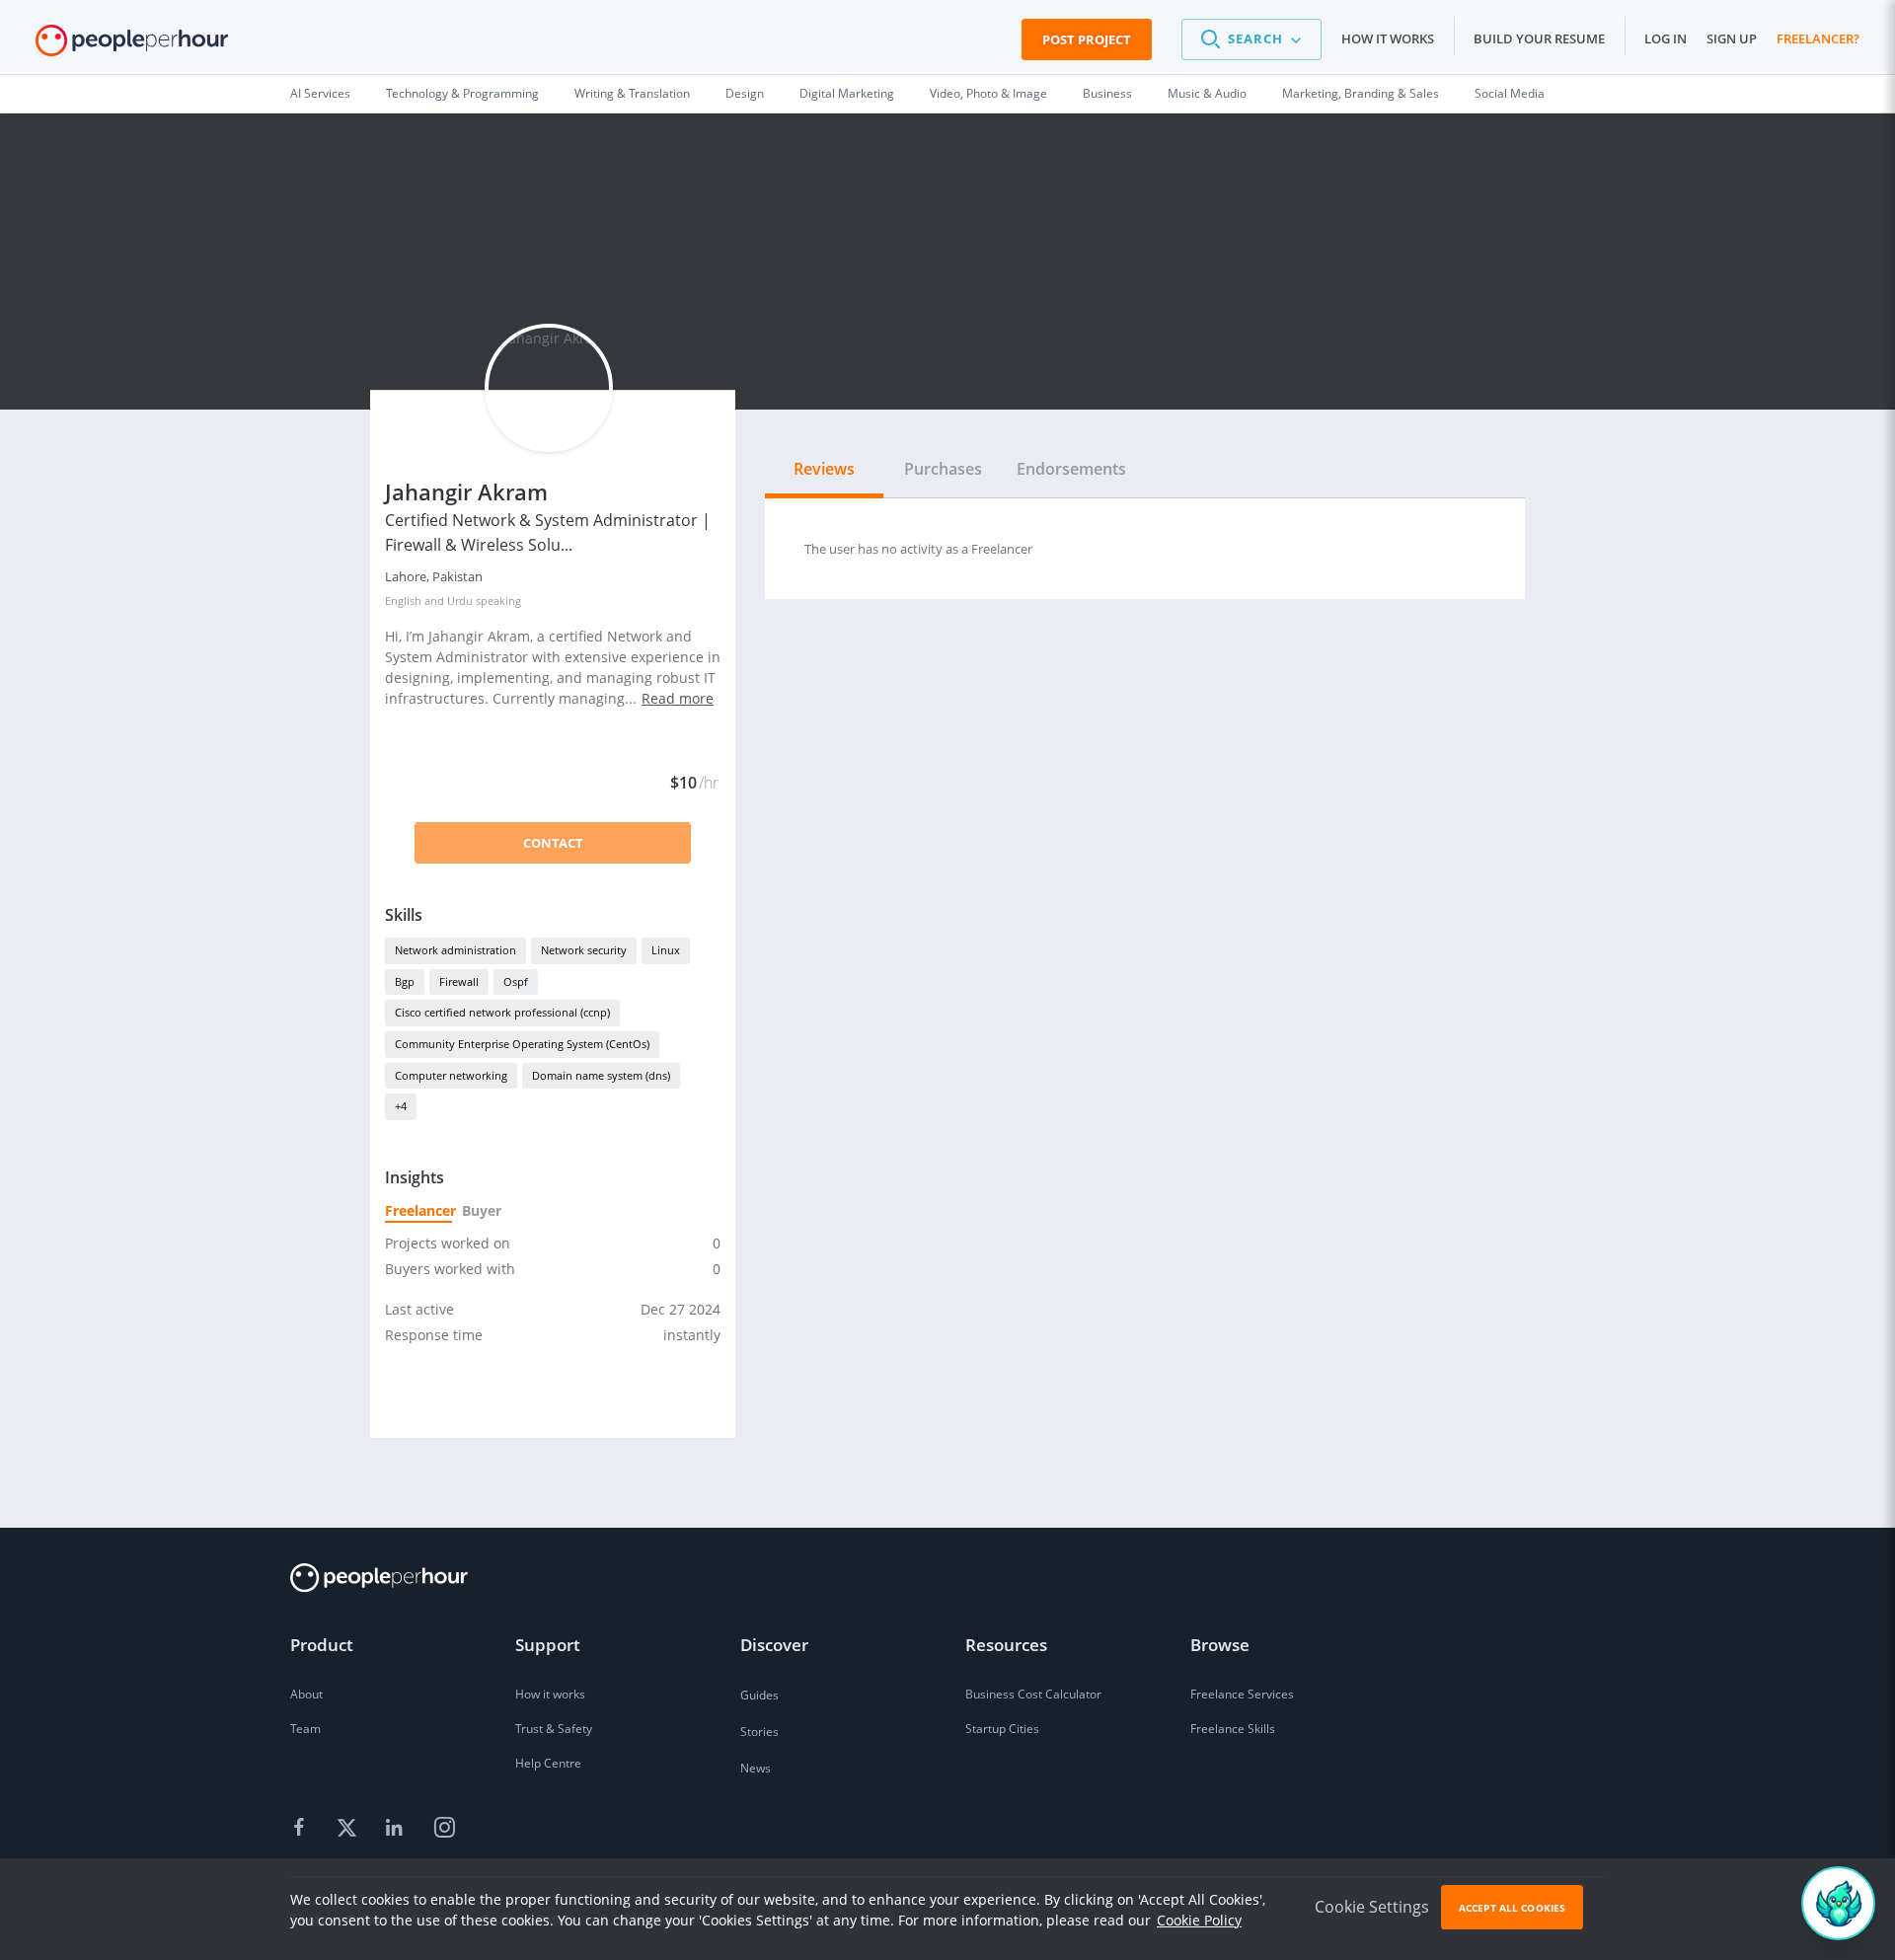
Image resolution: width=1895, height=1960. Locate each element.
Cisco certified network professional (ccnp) (502, 1012)
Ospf (516, 981)
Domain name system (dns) (601, 1075)
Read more (678, 698)
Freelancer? (1818, 38)
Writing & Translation (632, 93)
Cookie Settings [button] (1372, 1907)
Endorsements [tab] (1071, 469)
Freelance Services (1242, 1694)
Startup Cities (1002, 1729)
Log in (1666, 38)
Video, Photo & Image (988, 93)
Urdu (460, 601)
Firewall (459, 981)
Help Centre (548, 1763)
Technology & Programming (462, 93)
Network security (584, 950)
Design (745, 93)
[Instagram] (444, 1829)
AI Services (320, 93)
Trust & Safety (554, 1729)
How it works (1388, 38)
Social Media (1510, 93)
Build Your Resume (1539, 38)
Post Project (1087, 39)
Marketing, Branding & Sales (1361, 93)
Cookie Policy (1199, 1920)
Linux (666, 950)
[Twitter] (349, 1829)
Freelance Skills (1233, 1729)
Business (1107, 93)
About (306, 1694)
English (403, 601)
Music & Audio (1207, 93)
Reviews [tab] (824, 469)
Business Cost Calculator (1033, 1694)
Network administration (455, 950)
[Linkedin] (397, 1829)
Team (305, 1729)
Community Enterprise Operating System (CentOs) (522, 1044)
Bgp (405, 981)
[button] (1251, 39)
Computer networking (451, 1075)
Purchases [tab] (943, 469)
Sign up (1732, 38)
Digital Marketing (847, 93)
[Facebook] (302, 1829)
